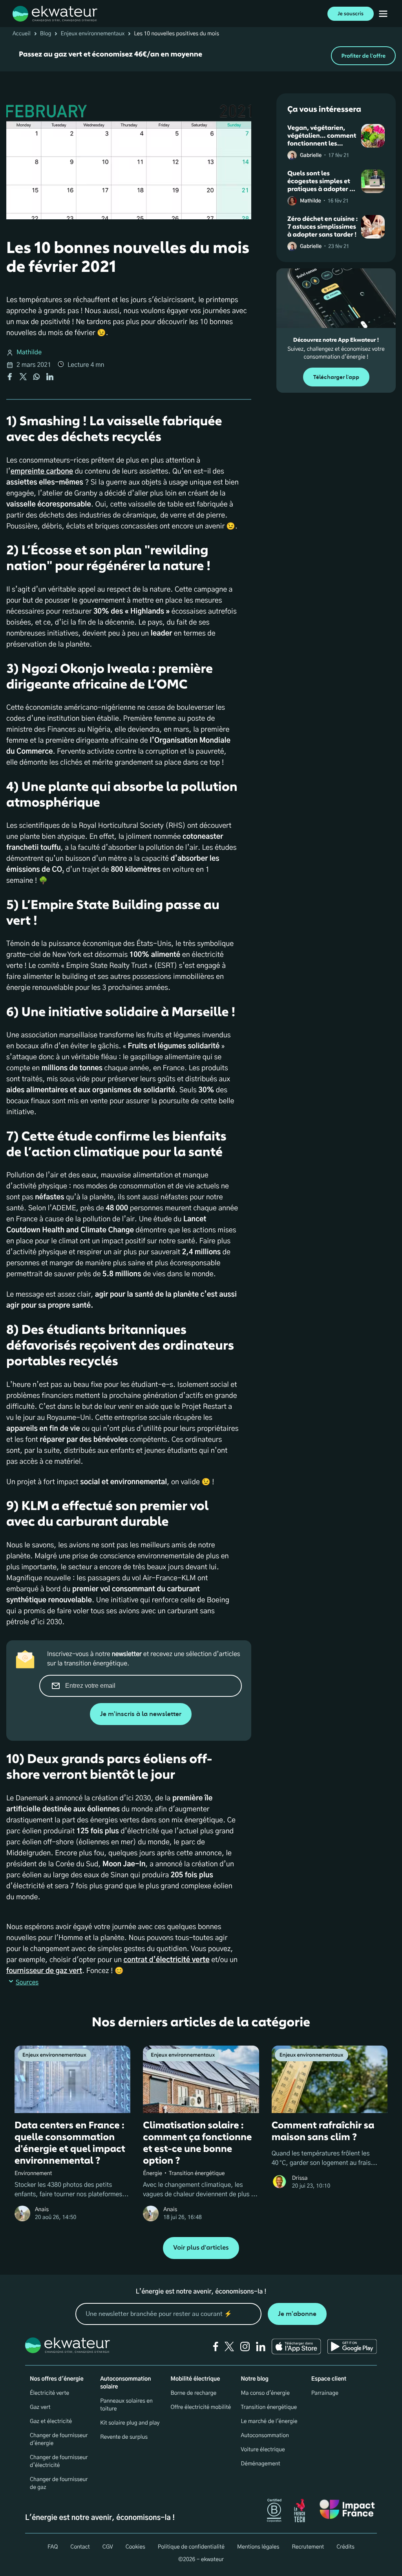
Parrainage (325, 2393)
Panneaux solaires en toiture (126, 2405)
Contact (80, 2547)
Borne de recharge (193, 2393)
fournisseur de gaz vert (44, 1971)
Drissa (300, 2178)
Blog (46, 34)
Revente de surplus (124, 2437)
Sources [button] (27, 1983)
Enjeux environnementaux (92, 34)
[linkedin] (261, 2346)
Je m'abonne (297, 2314)
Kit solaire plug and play (130, 2423)
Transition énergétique (269, 2407)
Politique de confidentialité (191, 2547)
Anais (42, 2210)
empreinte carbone (42, 472)
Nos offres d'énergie (57, 2379)
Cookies (135, 2547)
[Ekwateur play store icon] (352, 2346)
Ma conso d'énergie (265, 2393)
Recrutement (308, 2547)
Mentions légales (258, 2547)
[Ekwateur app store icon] (296, 2346)
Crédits (345, 2547)
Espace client (329, 2379)
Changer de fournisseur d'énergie (59, 2439)
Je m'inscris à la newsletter (141, 1714)
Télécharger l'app (336, 377)
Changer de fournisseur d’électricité (59, 2461)
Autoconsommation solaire (125, 2383)
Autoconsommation (265, 2436)
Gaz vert (40, 2407)
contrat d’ (166, 1960)
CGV (108, 2547)
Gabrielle (311, 156)
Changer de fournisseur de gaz (59, 2483)
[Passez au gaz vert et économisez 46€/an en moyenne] (201, 56)
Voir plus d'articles (201, 2248)
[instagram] (245, 2346)
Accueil (22, 34)
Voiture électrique (263, 2450)
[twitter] (229, 2346)
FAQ (53, 2547)
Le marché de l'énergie (269, 2421)
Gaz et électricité (51, 2421)
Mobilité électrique (195, 2379)
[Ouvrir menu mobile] (383, 14)
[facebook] (216, 2346)
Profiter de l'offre (363, 56)
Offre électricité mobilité (201, 2407)
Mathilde (29, 353)
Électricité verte (49, 2393)
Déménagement (261, 2464)
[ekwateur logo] (55, 14)
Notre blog (255, 2379)
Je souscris (351, 14)
